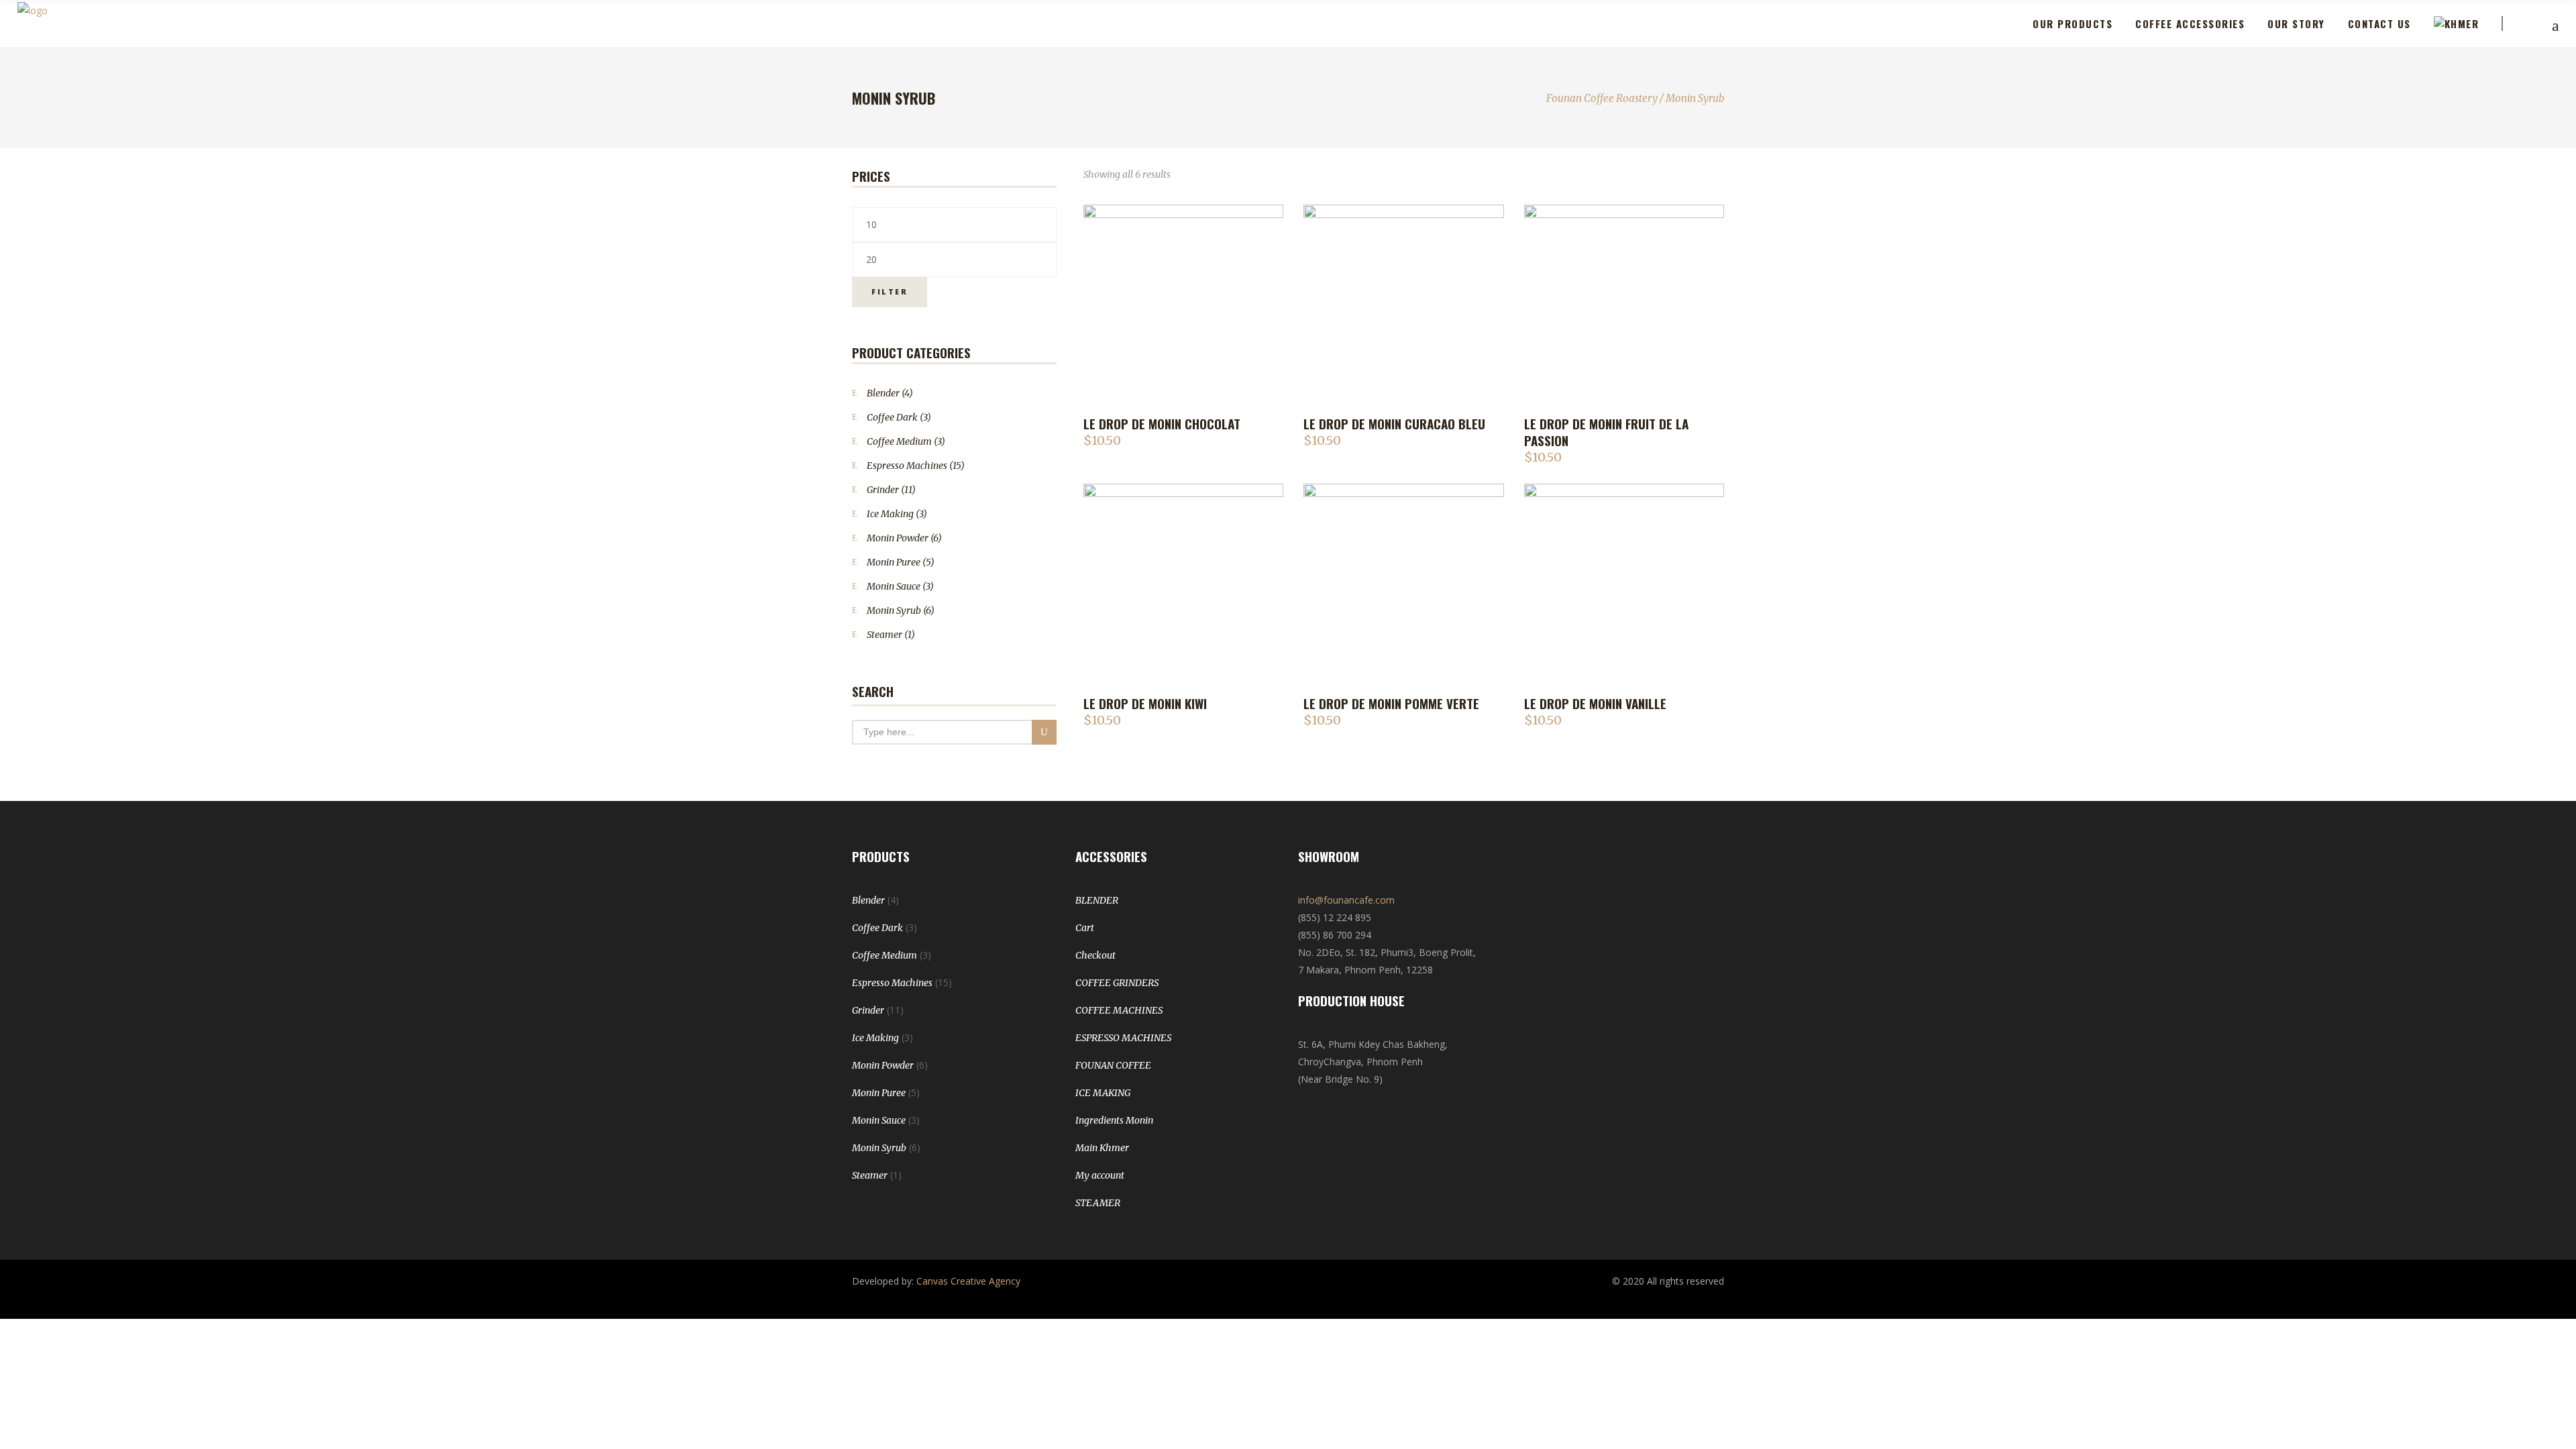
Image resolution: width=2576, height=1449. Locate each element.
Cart (1085, 928)
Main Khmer (1102, 1148)
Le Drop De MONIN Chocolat (1162, 423)
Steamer (884, 635)
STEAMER (1098, 1203)
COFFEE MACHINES (1119, 1010)
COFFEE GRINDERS (1117, 983)
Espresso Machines (907, 466)
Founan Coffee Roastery (1602, 98)
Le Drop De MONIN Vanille (1595, 703)
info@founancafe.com (1346, 900)
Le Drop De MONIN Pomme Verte (1391, 703)
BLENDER (1097, 900)
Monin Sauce (894, 586)
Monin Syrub (894, 610)
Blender (883, 393)
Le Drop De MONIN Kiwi (1145, 703)
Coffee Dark (892, 417)
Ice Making (890, 514)
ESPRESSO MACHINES (1123, 1038)
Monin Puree (894, 562)
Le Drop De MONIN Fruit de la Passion (1606, 432)
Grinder (883, 490)
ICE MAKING (1103, 1093)
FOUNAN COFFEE (1113, 1065)
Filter (890, 291)
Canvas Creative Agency (968, 1281)
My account (1100, 1175)
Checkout (1095, 955)
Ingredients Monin (1114, 1120)
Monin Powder (898, 538)
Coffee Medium (899, 441)
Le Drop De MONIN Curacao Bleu (1394, 423)
